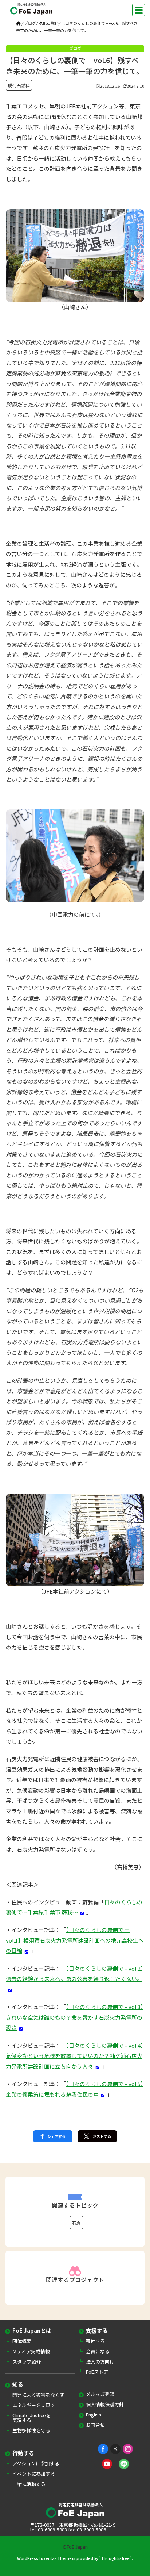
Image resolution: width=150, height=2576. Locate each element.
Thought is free (115, 2558)
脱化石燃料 (49, 23)
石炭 (76, 2222)
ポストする (102, 2136)
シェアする (56, 2136)
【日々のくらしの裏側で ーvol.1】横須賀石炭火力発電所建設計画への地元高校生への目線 (75, 1940)
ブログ (30, 23)
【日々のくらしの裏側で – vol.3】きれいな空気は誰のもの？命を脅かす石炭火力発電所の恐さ (75, 2017)
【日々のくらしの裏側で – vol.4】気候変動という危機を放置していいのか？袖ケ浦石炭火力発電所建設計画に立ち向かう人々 (75, 2056)
